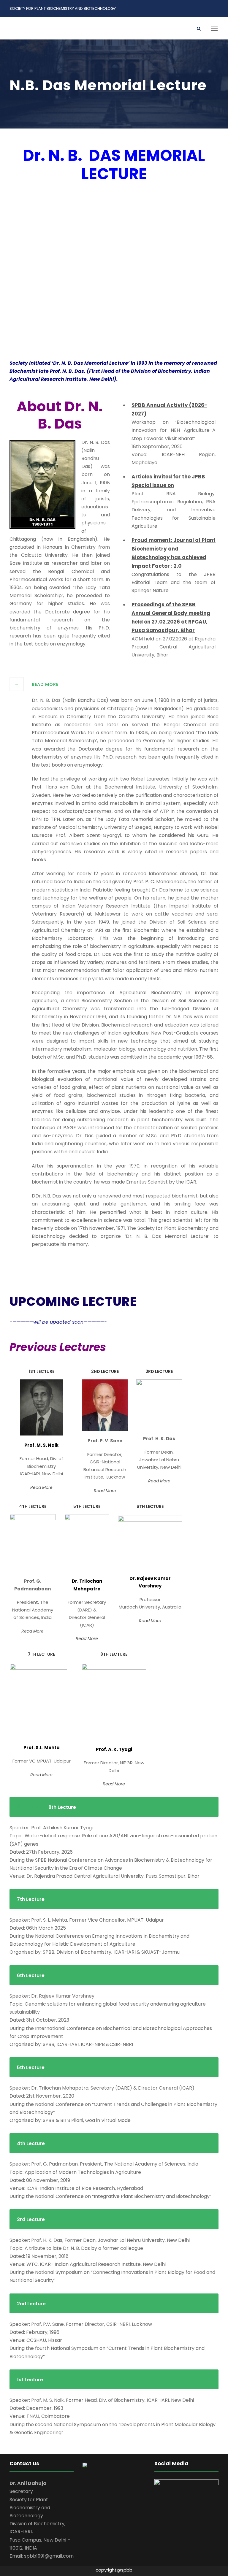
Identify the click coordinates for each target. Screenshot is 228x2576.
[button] (19, 279)
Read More (41, 1487)
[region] (114, 278)
